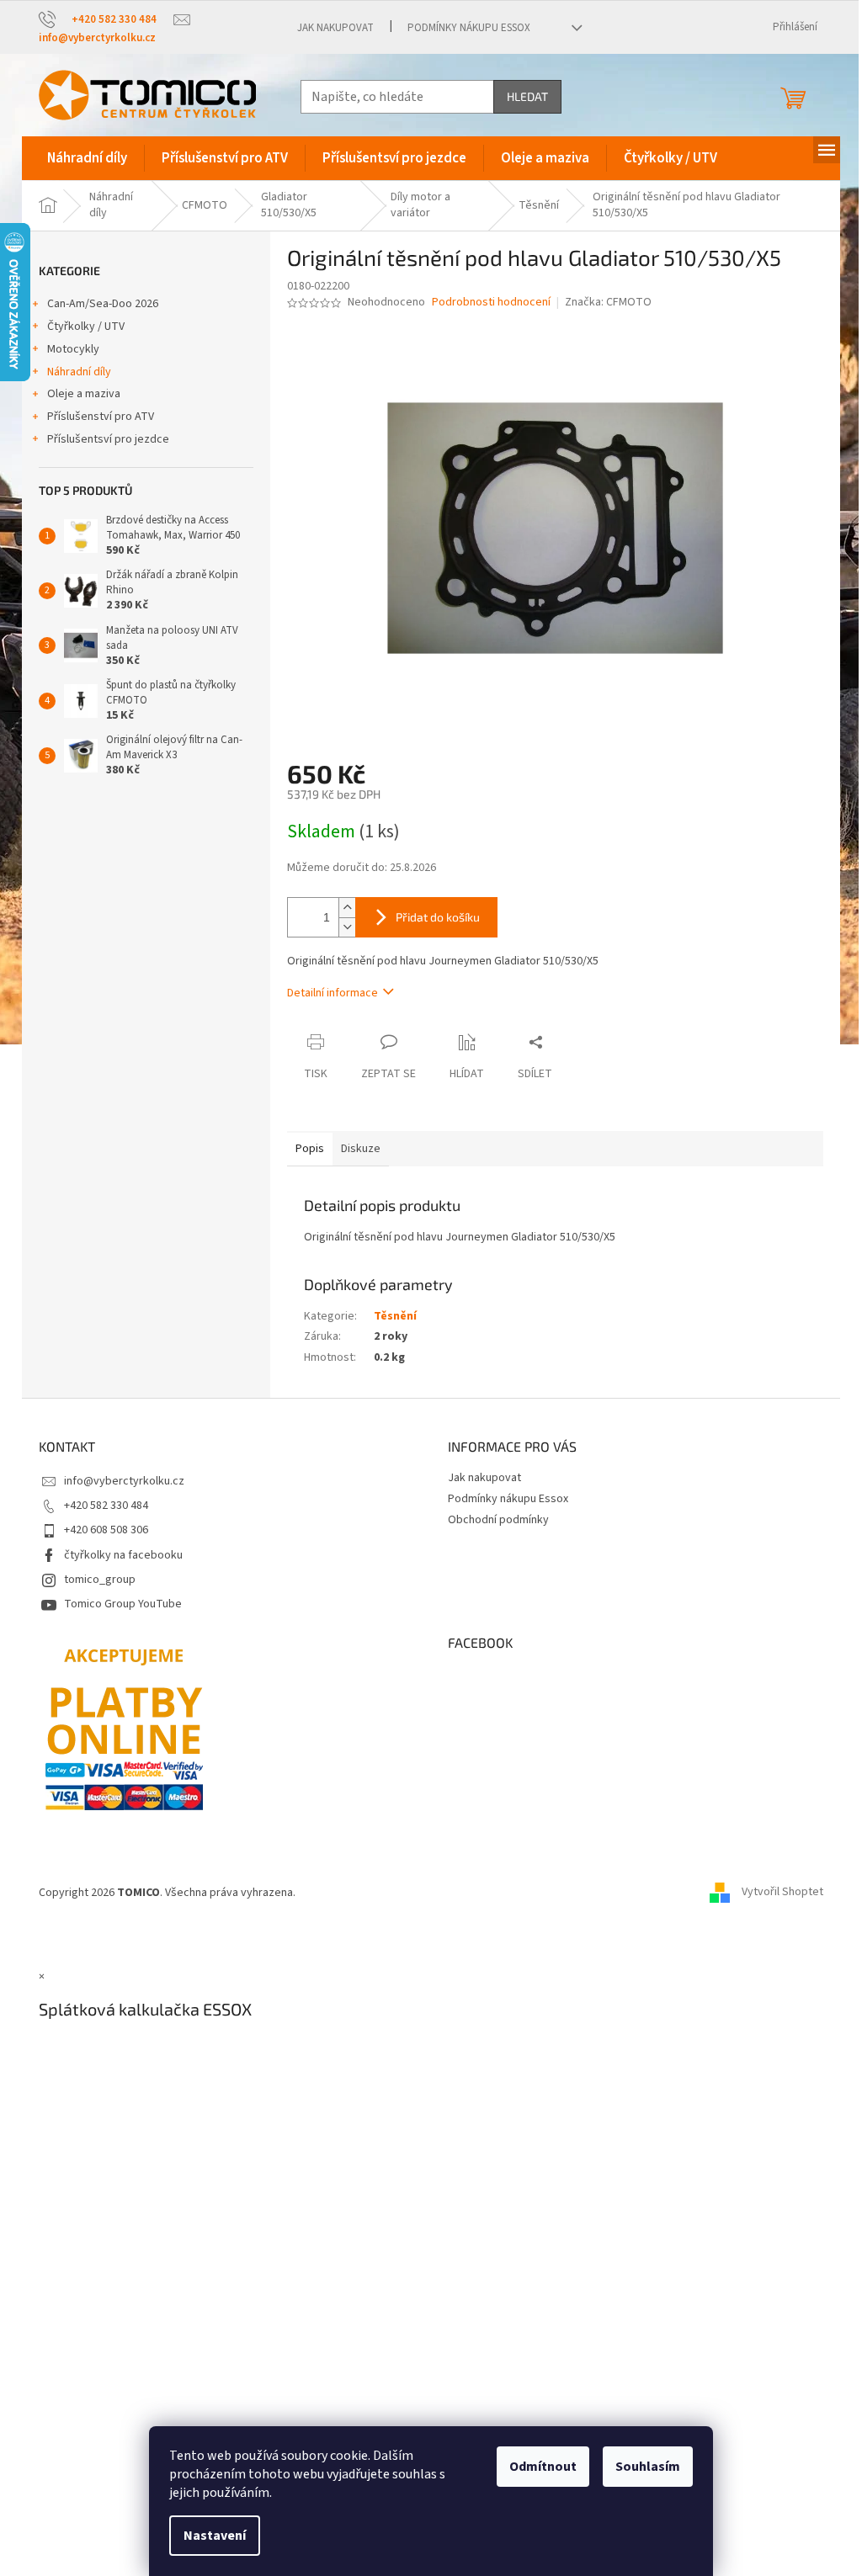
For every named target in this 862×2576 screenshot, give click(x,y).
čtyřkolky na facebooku (123, 1555)
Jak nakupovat (335, 28)
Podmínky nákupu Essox (469, 28)
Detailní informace (333, 993)
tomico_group (100, 1580)
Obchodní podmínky (498, 1520)
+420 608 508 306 (106, 1530)
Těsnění (395, 1316)
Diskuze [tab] (361, 1149)
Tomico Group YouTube (123, 1604)
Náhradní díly (79, 372)
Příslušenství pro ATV (101, 417)
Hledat (527, 96)
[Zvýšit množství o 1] (347, 908)
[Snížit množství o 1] (347, 927)
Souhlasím (648, 2467)
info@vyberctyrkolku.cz (124, 1481)
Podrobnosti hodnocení (491, 303)
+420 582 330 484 (106, 1506)
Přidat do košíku (438, 917)
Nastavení (215, 2536)
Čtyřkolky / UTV (86, 327)
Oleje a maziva (84, 394)
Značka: (608, 302)
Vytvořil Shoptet (782, 1893)
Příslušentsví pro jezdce (108, 439)
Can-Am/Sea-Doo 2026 (103, 304)
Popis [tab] (310, 1149)
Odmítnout (543, 2467)
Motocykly (73, 349)
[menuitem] (87, 158)
